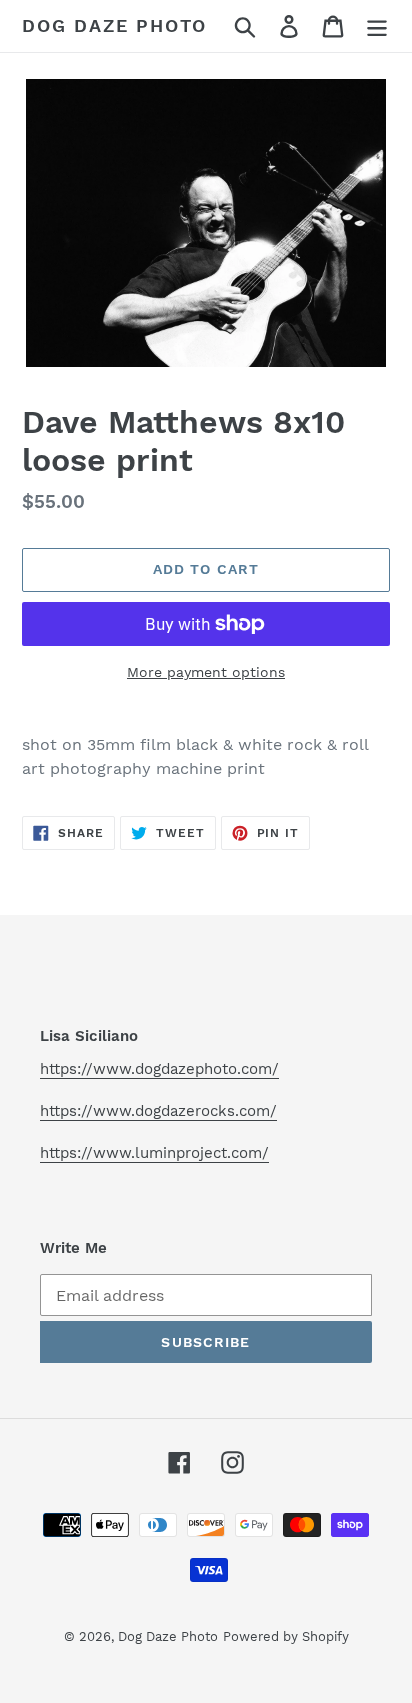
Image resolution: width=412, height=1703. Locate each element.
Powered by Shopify (286, 1636)
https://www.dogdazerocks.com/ (158, 1111)
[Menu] (377, 26)
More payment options (206, 672)
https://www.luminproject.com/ (154, 1153)
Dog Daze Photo (114, 25)
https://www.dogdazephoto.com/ (159, 1069)
